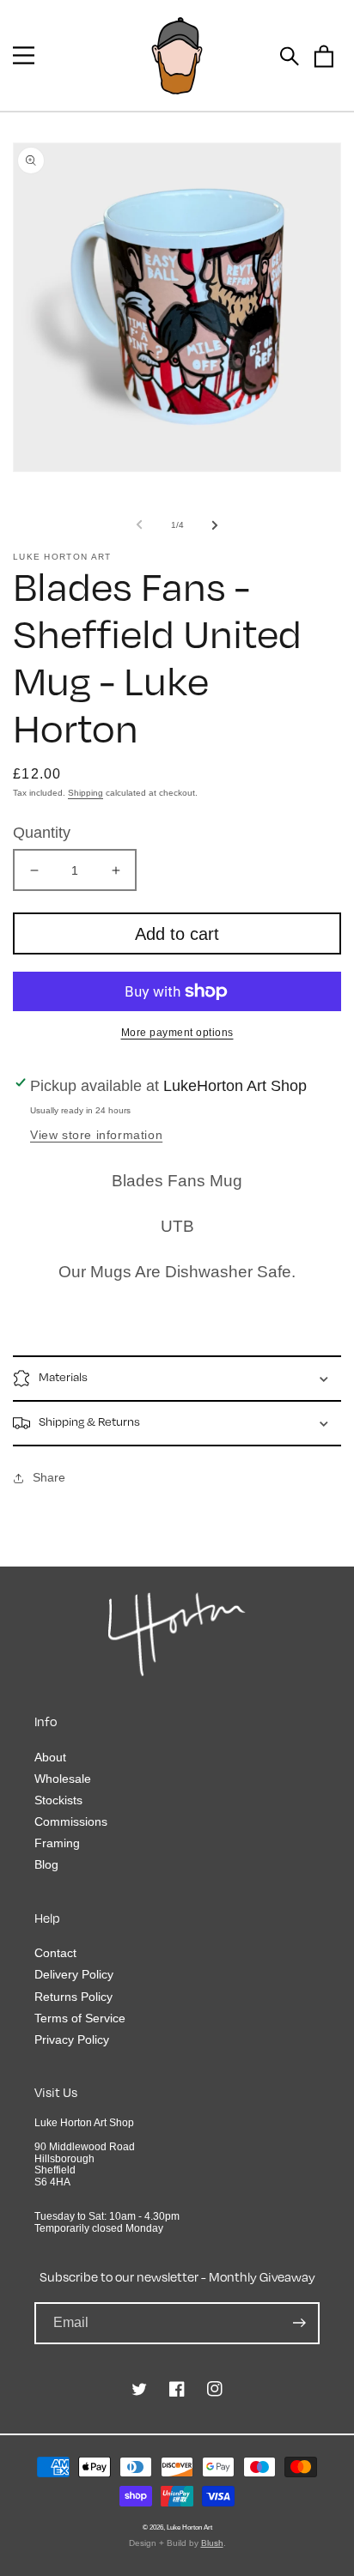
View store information (96, 1135)
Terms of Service (80, 2018)
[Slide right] (215, 524)
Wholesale (63, 1779)
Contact (55, 1953)
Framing (57, 1843)
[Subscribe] (299, 2323)
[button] (24, 55)
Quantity (42, 833)
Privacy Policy (72, 2040)
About (50, 1757)
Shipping (85, 793)
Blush (212, 2543)
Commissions (71, 1821)
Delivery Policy (74, 1974)
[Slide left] (139, 524)
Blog (46, 1864)
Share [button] (49, 1477)
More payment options (177, 1033)
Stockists (58, 1800)
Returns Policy (73, 1997)
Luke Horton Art (189, 2527)
